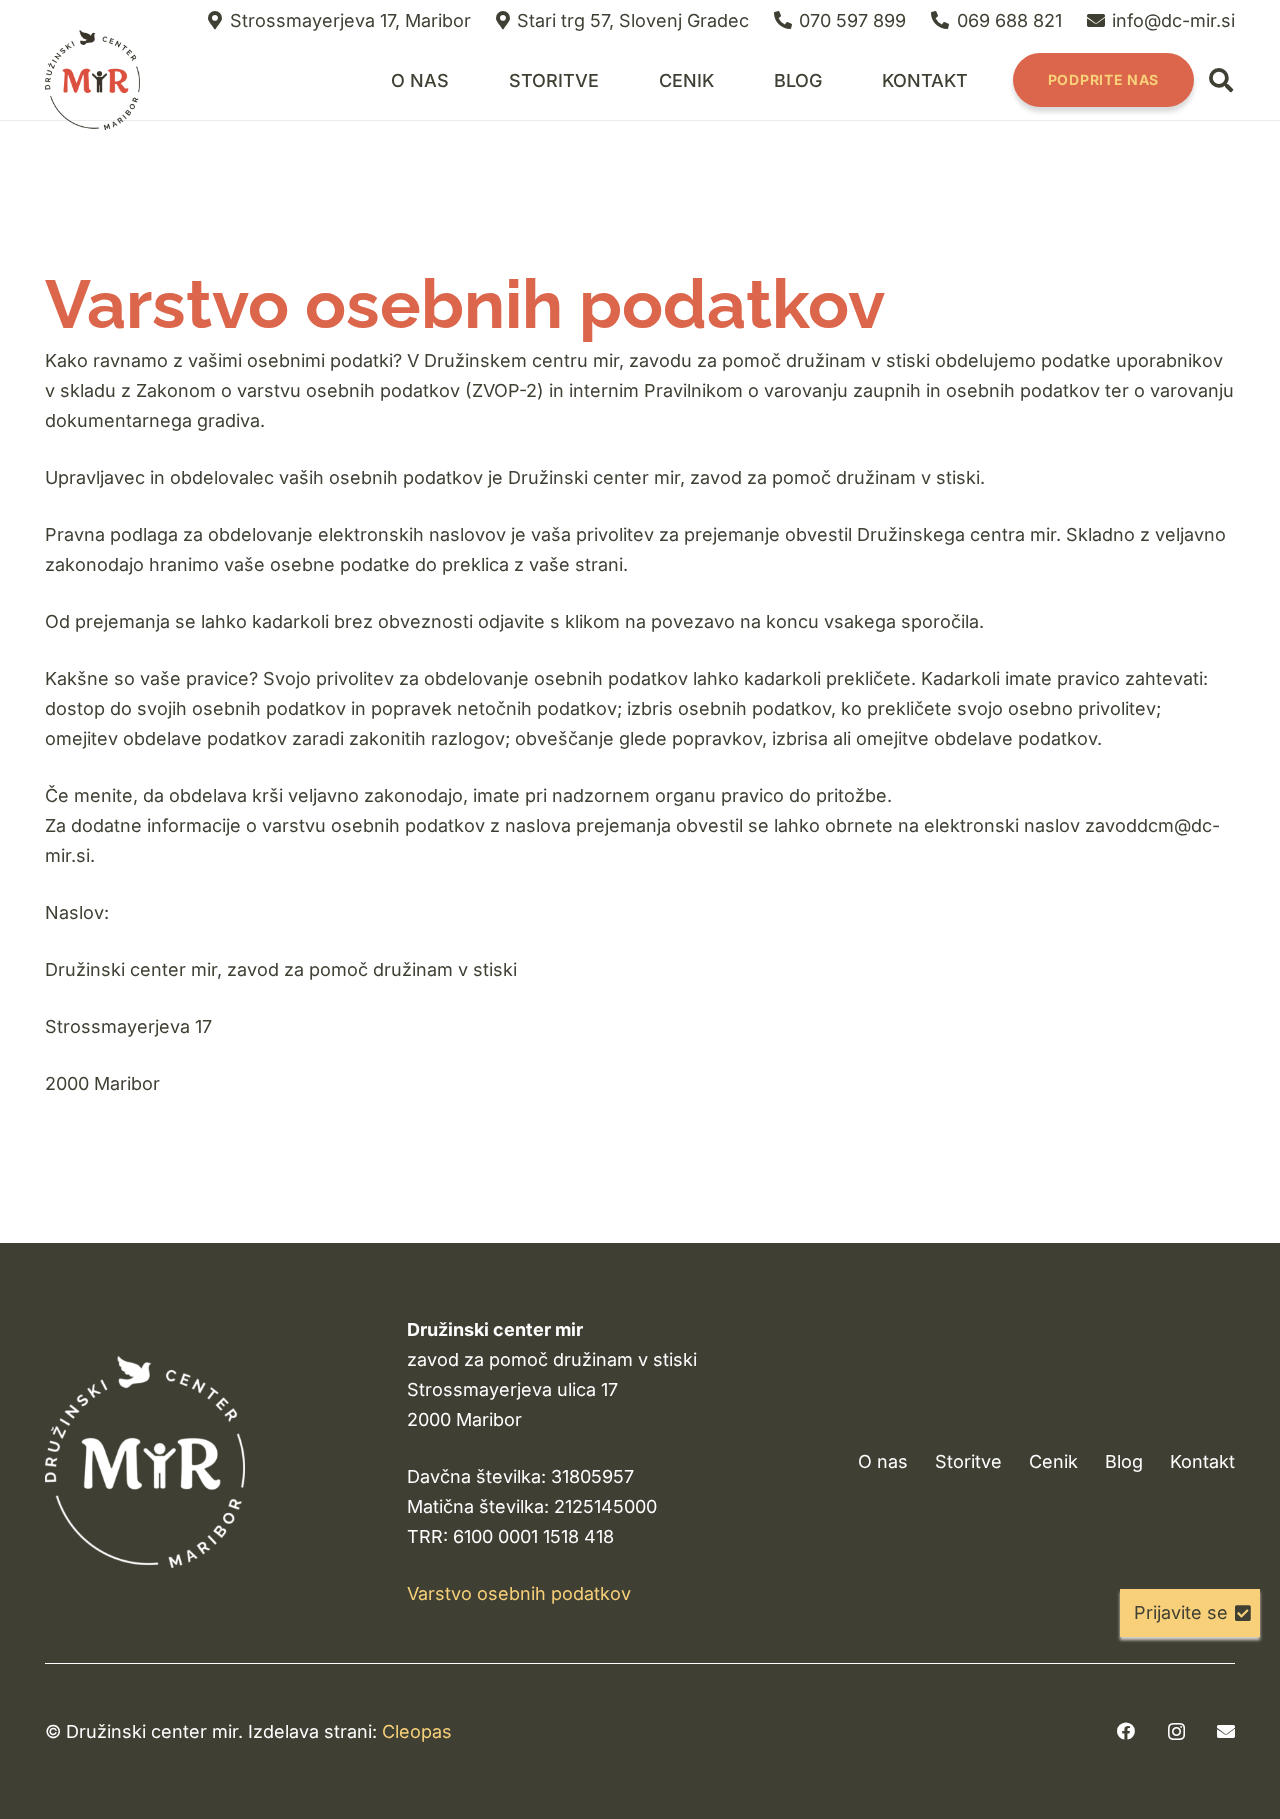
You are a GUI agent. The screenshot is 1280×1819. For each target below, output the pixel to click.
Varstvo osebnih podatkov (519, 1593)
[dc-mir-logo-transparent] (92, 80)
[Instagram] (1176, 1732)
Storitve (968, 1461)
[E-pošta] (1226, 1731)
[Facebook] (1126, 1731)
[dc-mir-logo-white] (145, 1461)
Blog (1124, 1461)
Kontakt (1202, 1461)
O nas (883, 1461)
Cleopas (417, 1731)
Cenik (1053, 1461)
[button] (615, 80)
